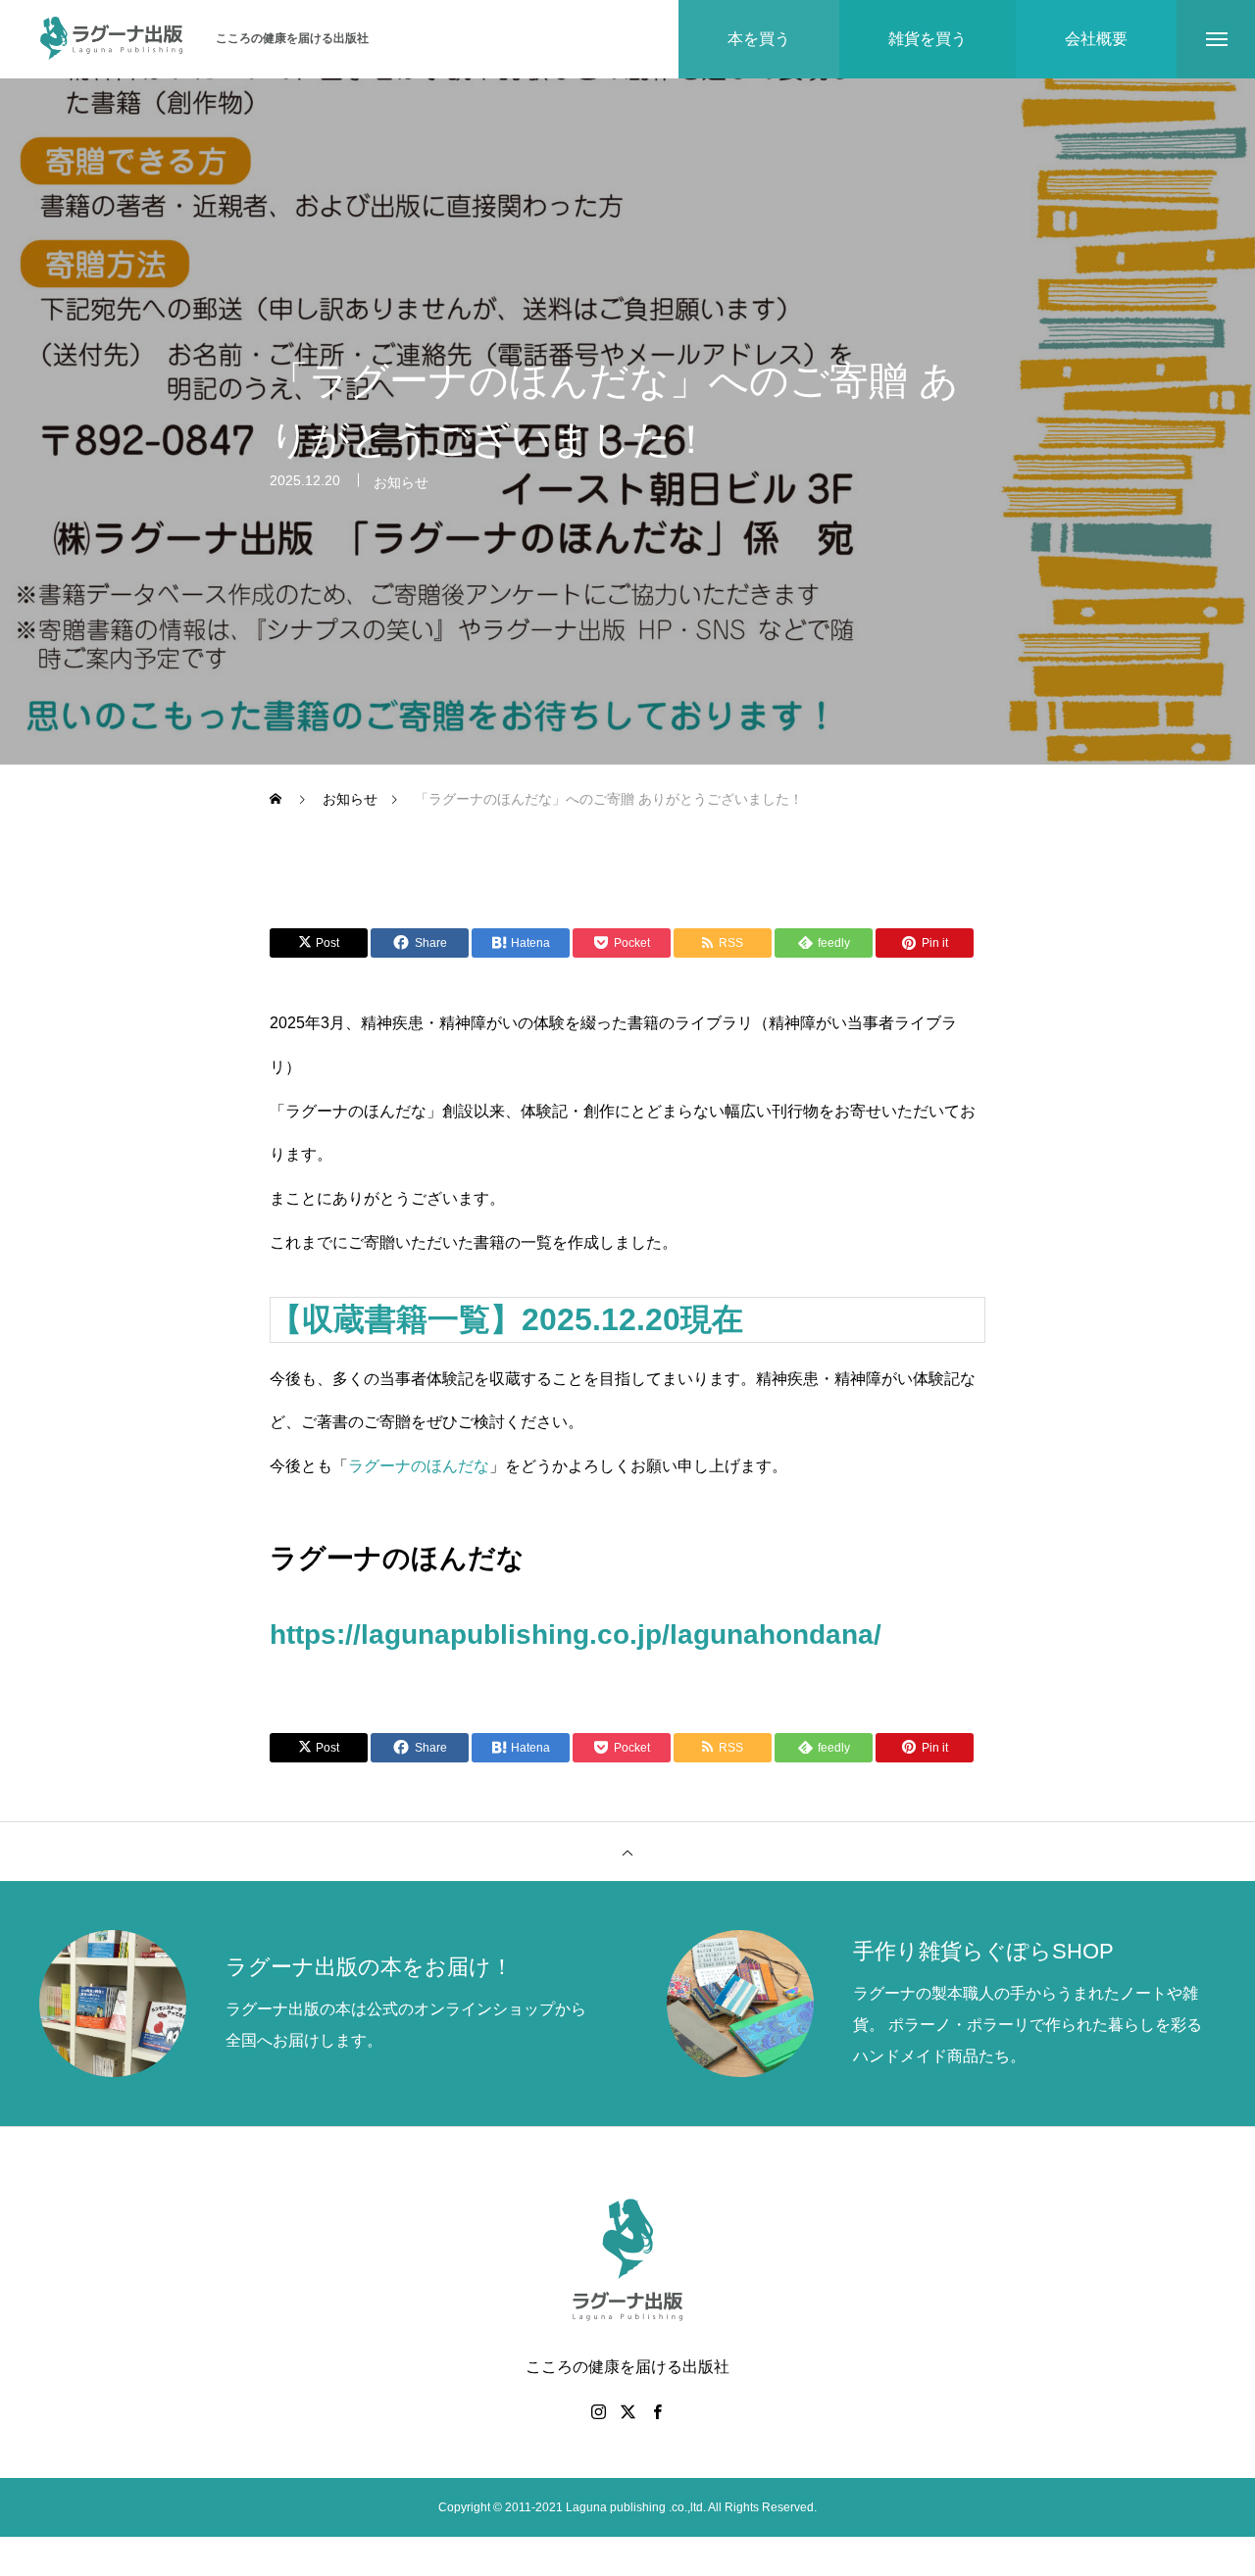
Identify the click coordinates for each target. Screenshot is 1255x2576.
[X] (627, 2411)
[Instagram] (598, 2411)
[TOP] (627, 1852)
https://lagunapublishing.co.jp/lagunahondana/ (576, 1635)
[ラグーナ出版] (113, 39)
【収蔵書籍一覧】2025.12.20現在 (511, 1319)
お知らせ (401, 482)
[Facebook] (657, 2411)
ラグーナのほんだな (419, 1466)
